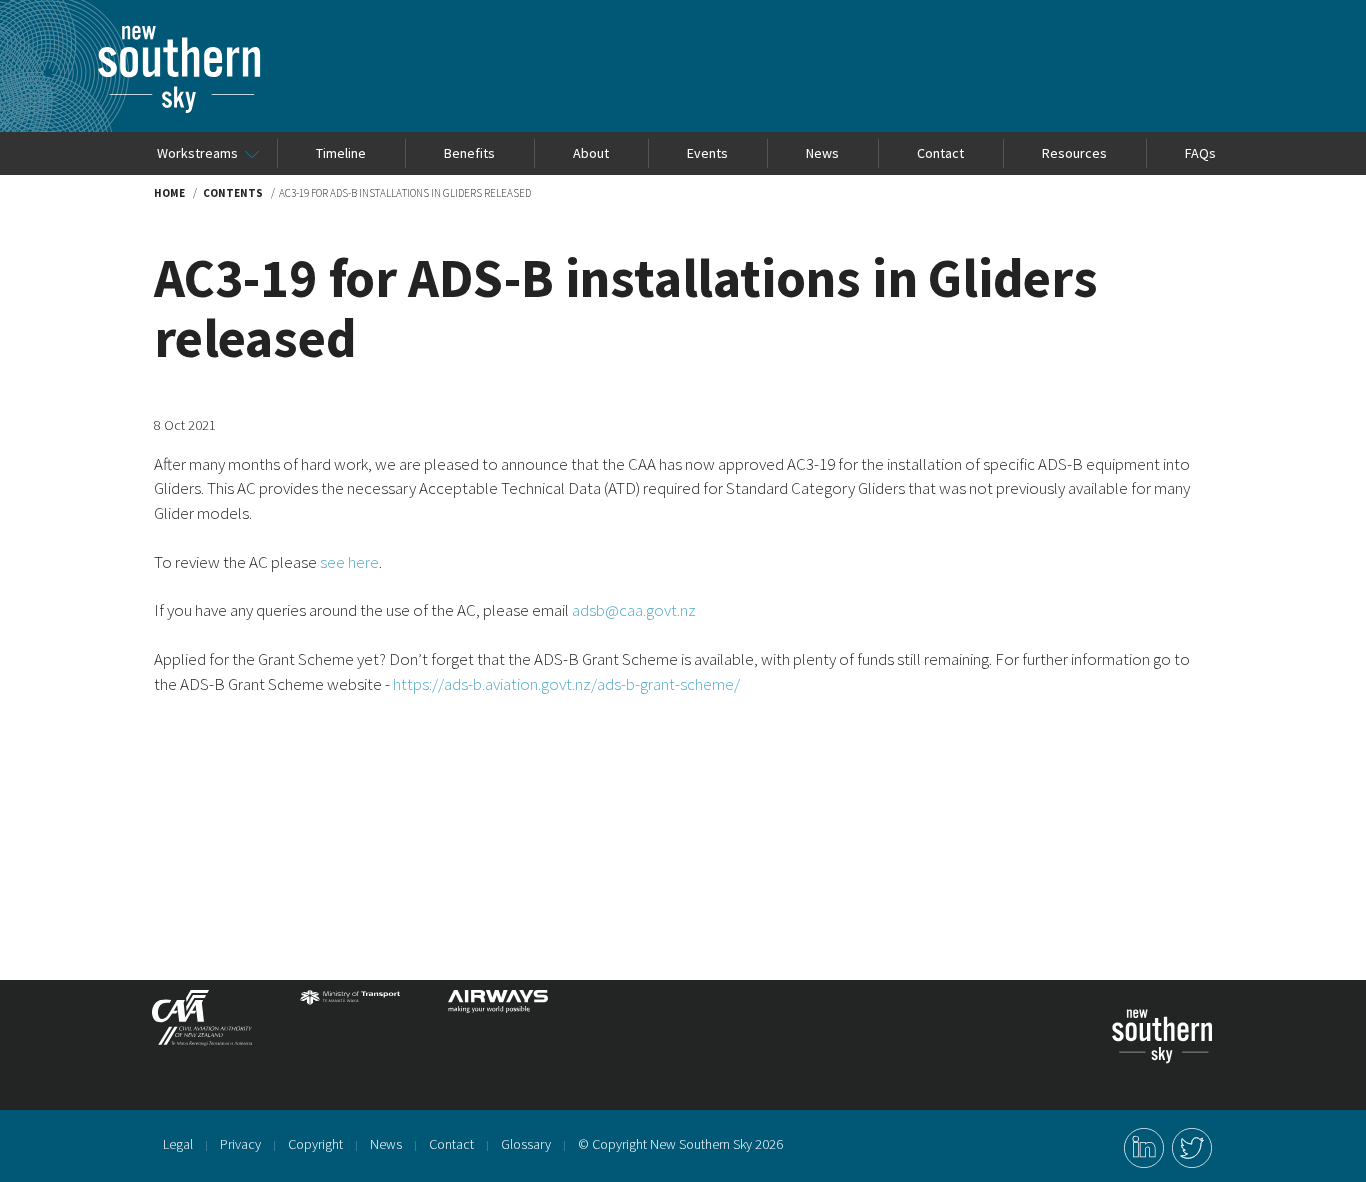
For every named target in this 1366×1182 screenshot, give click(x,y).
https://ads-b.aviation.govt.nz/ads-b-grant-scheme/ (566, 684)
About (591, 153)
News (822, 153)
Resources (1074, 153)
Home (169, 193)
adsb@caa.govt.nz (634, 610)
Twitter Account (1192, 1148)
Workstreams (197, 153)
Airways (498, 1026)
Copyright (315, 1144)
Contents (233, 193)
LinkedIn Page (1144, 1148)
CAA (202, 1026)
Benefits (469, 153)
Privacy (240, 1144)
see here (349, 562)
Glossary (526, 1144)
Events (707, 153)
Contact (940, 153)
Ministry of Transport (350, 1026)
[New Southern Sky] (179, 35)
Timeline (341, 153)
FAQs (1200, 153)
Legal (178, 1144)
